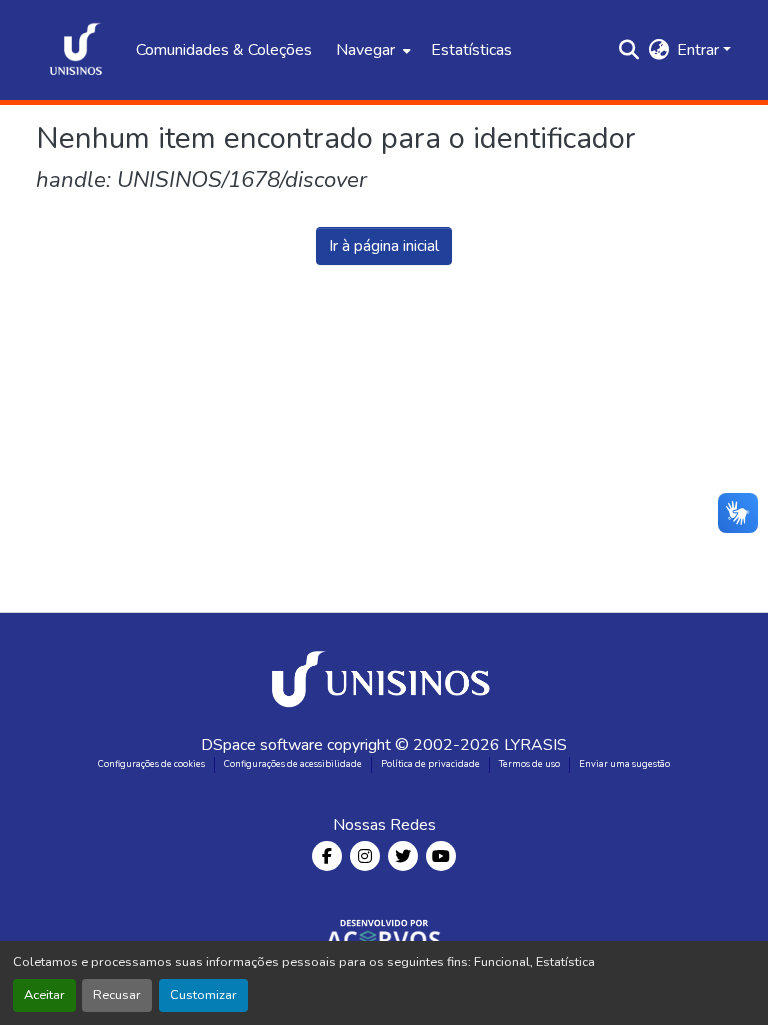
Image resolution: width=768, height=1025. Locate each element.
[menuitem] (371, 50)
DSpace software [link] (262, 745)
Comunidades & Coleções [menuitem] (224, 50)
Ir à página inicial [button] (384, 246)
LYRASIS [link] (535, 745)
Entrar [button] (700, 50)
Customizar (203, 995)
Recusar (117, 995)
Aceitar (44, 995)
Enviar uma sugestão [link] (624, 764)
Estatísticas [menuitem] (471, 50)
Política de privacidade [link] (430, 764)
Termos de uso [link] (529, 764)
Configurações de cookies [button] (151, 764)
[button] (76, 50)
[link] (384, 673)
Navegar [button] (365, 50)
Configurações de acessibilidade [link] (293, 764)
